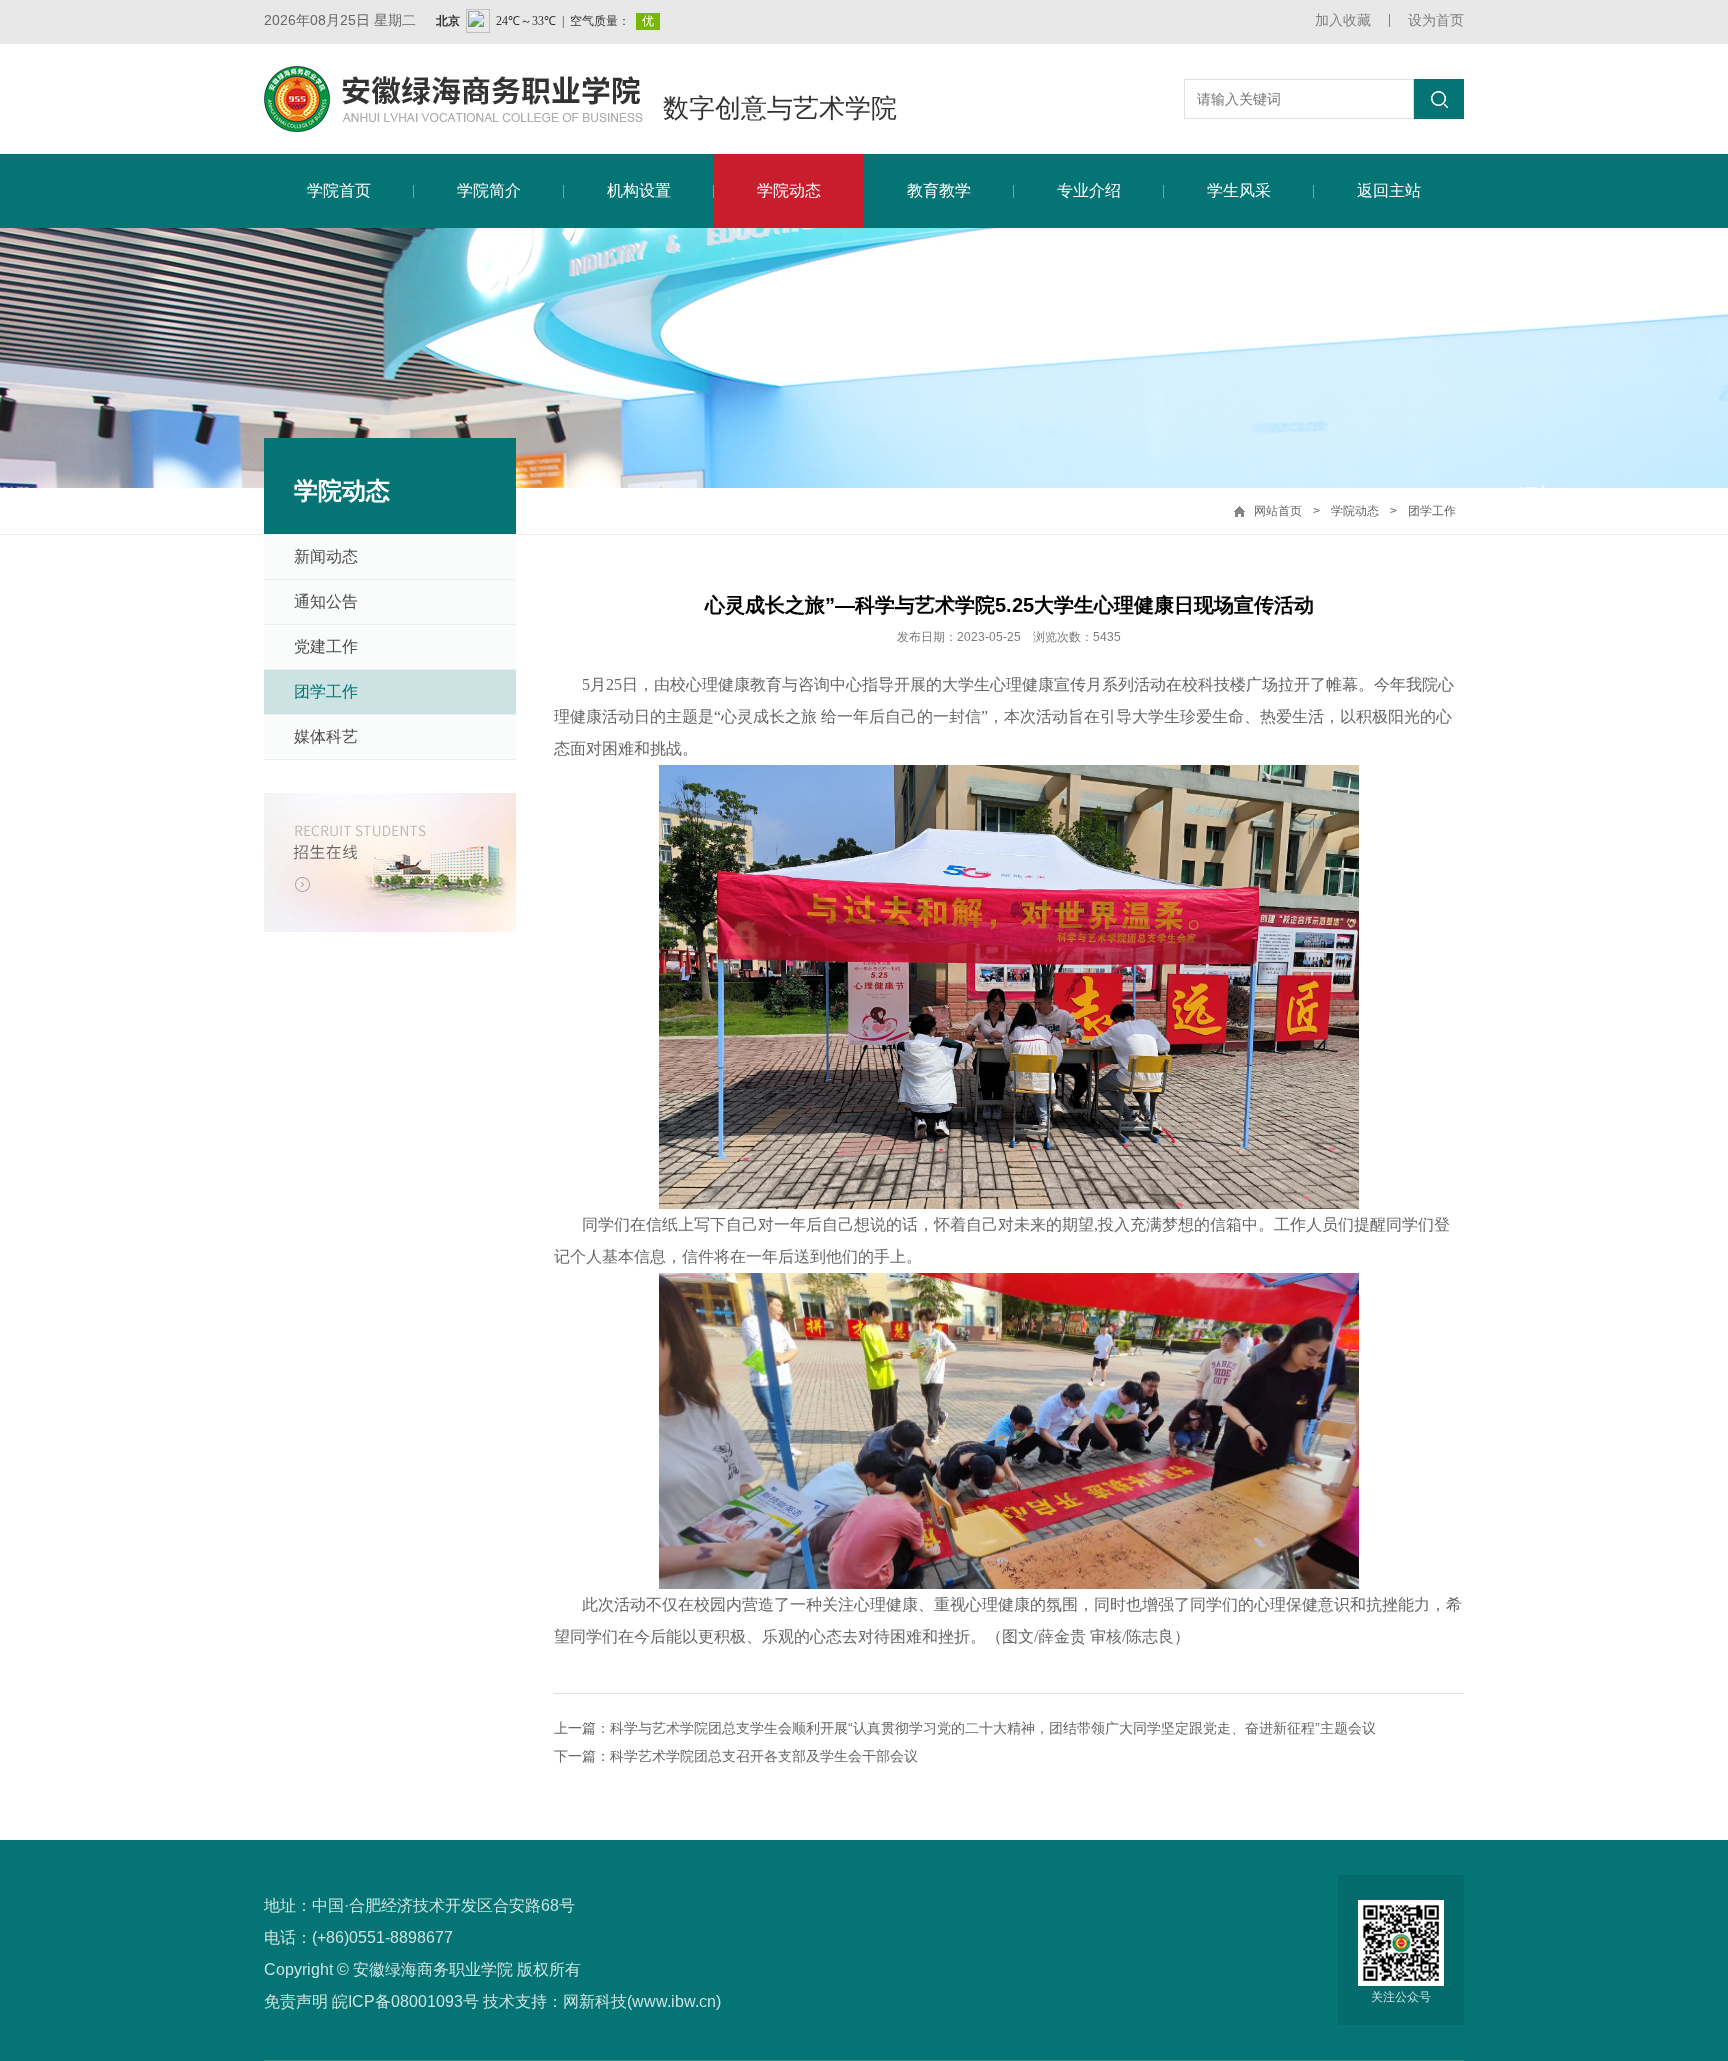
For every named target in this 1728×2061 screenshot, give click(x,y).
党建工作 (326, 646)
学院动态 (789, 190)
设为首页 (1436, 20)
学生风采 (1239, 190)
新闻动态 (326, 556)
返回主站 (1389, 190)
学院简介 (489, 190)
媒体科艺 (326, 736)
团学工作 (1432, 511)
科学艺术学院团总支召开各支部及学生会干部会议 (764, 1756)
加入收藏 (1343, 20)
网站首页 (1278, 511)
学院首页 (339, 190)
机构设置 (639, 190)
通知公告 (326, 601)
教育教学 (939, 190)
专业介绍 (1089, 190)
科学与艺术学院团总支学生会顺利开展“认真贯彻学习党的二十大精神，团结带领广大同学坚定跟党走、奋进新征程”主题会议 (993, 1728)
